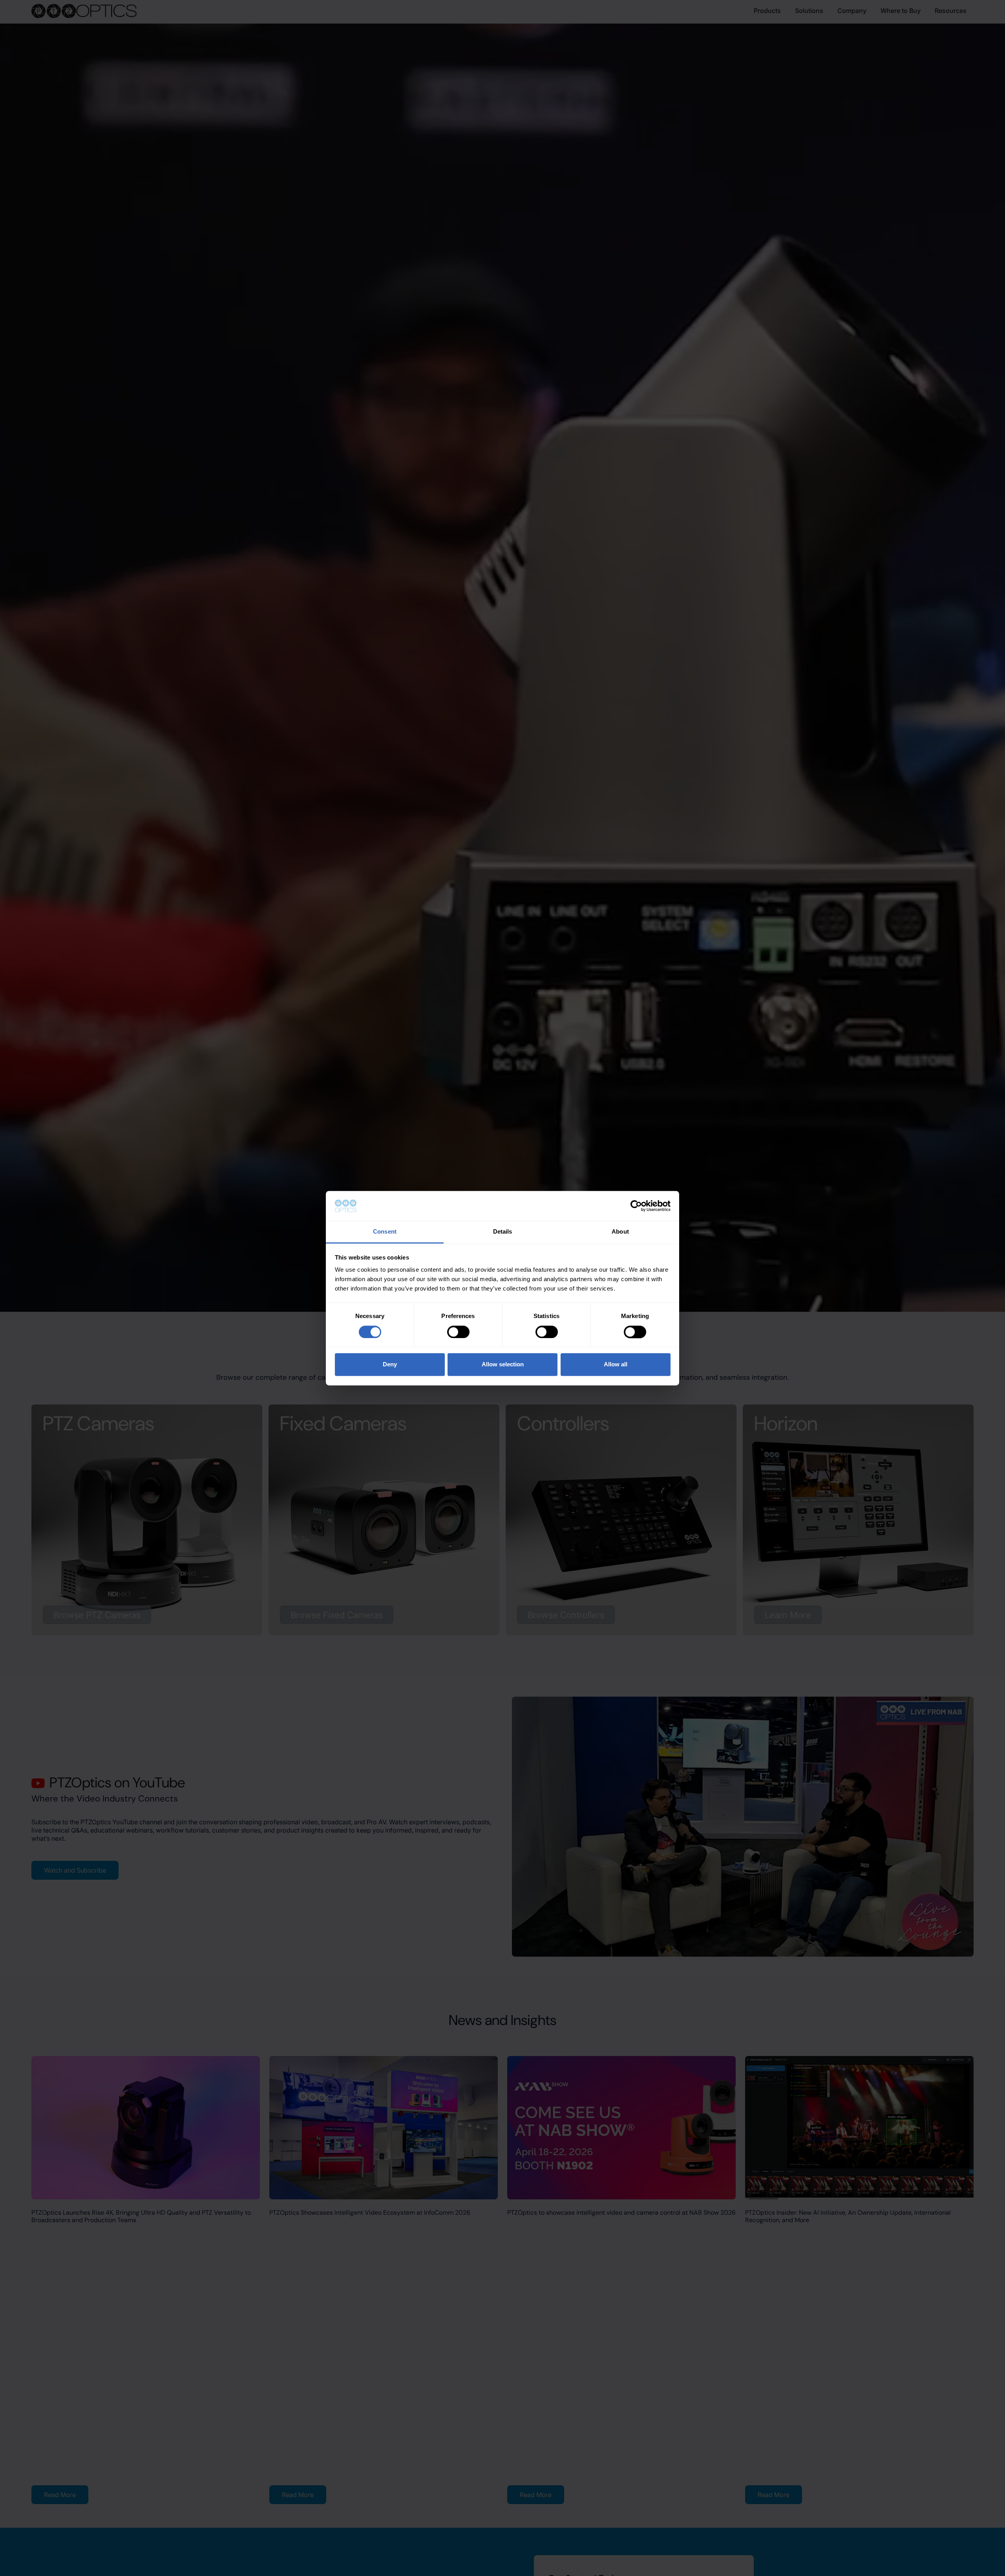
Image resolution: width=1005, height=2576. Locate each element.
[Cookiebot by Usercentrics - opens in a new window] (636, 1206)
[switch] (458, 1332)
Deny (390, 1365)
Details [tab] (503, 1232)
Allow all (616, 1365)
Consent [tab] (385, 1232)
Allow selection (503, 1365)
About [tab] (620, 1232)
